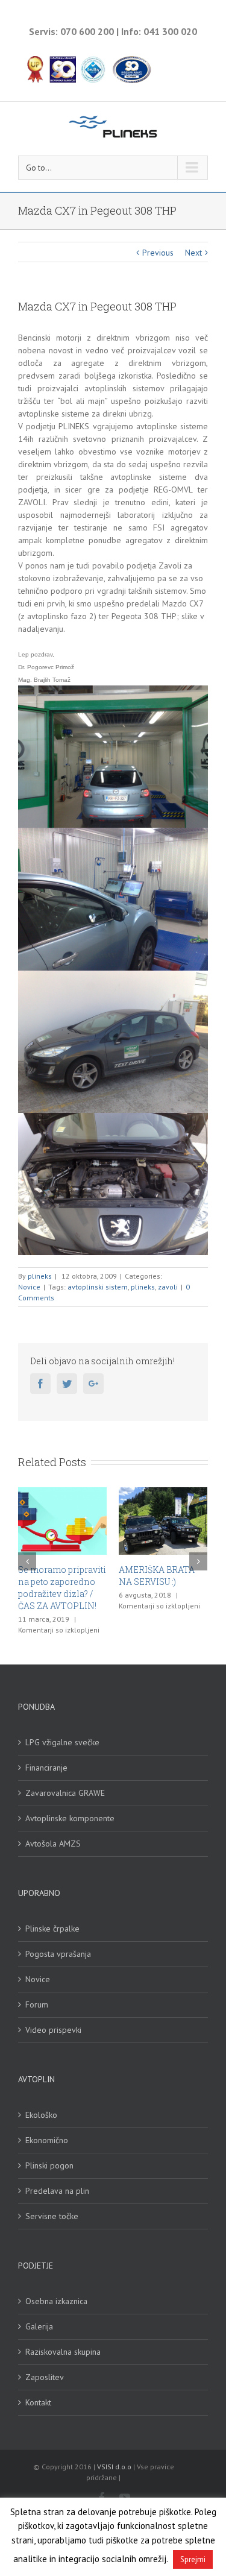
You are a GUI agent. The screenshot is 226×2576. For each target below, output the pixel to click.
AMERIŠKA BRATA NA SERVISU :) (149, 1576)
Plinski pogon (49, 2164)
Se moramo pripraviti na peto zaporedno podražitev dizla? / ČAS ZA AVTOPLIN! (55, 1588)
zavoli (168, 1287)
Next (193, 253)
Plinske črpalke (52, 1927)
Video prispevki (53, 2029)
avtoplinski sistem (98, 1287)
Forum (37, 2003)
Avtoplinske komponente (70, 1817)
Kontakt (38, 2401)
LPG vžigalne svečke (62, 1741)
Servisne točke (52, 2215)
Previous (158, 253)
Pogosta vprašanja (58, 1953)
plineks (40, 1276)
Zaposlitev (45, 2376)
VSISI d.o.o (114, 2465)
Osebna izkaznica (56, 2300)
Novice (29, 1287)
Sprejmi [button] (193, 2559)
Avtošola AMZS (53, 1842)
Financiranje (46, 1766)
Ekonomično (47, 2139)
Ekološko (41, 2114)
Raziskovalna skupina (63, 2351)
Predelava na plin (57, 2190)
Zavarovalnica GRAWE (65, 1792)
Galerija (39, 2325)
